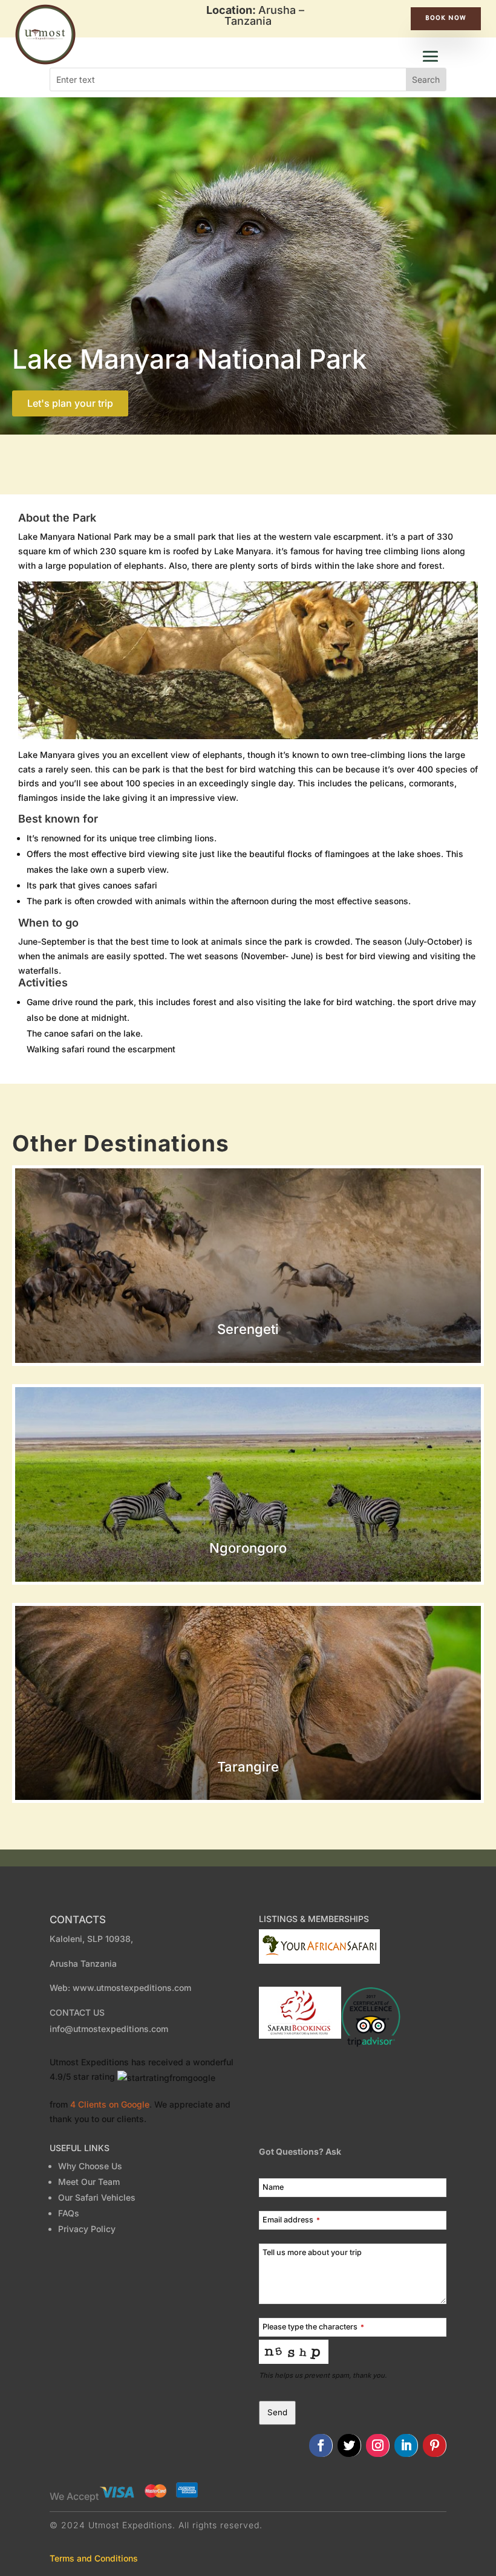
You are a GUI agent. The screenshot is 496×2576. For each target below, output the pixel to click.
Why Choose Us (90, 2166)
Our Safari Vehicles (97, 2197)
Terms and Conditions (94, 2558)
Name (273, 2187)
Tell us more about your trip (312, 2252)
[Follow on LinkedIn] (406, 2445)
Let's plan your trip (70, 403)
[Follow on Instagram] (378, 2445)
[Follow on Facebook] (321, 2445)
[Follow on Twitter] (349, 2445)
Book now (446, 19)
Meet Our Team (91, 2182)
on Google (110, 2104)
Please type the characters (313, 2327)
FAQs (69, 2213)
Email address (291, 2220)
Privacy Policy (87, 2229)
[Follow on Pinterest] (435, 2445)
